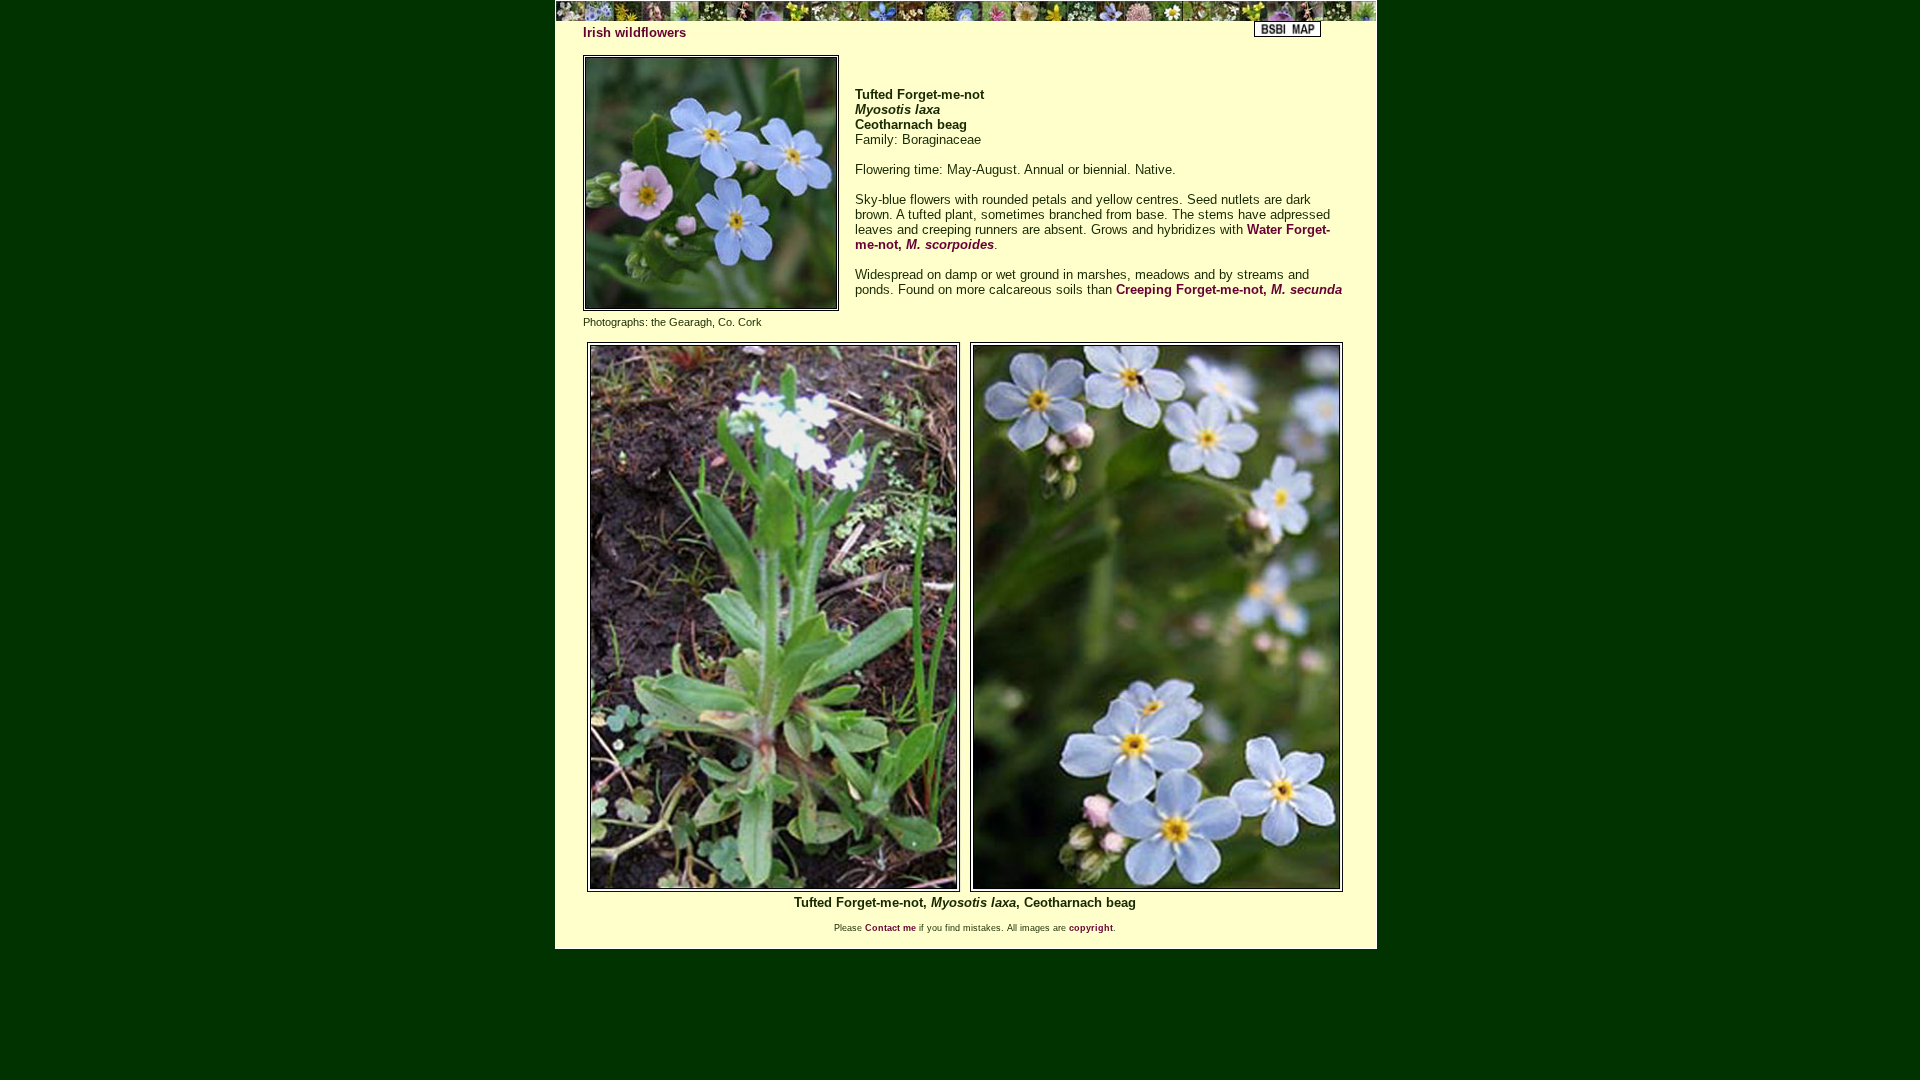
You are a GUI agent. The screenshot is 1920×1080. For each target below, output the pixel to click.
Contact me (890, 928)
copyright (1091, 928)
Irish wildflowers (634, 32)
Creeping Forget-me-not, (1229, 289)
